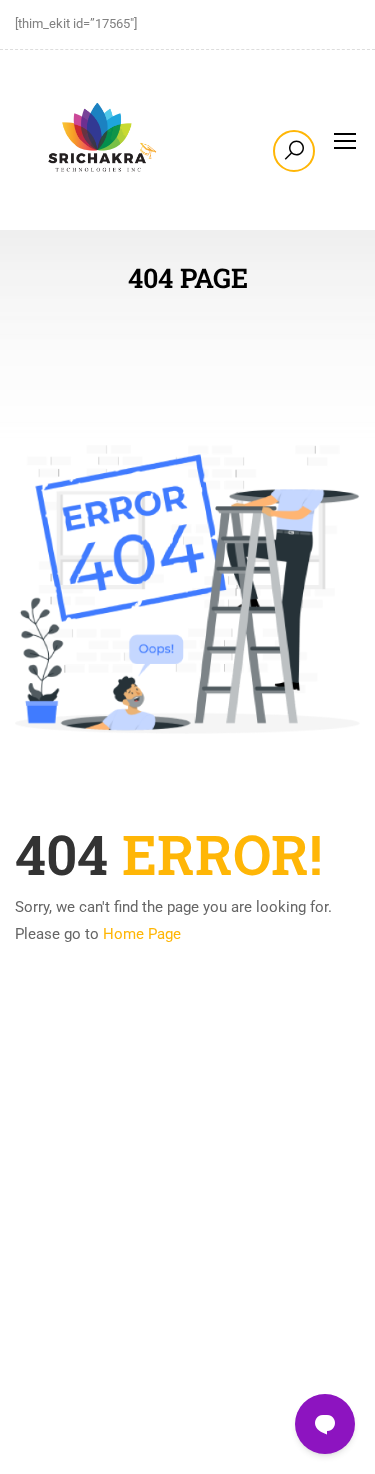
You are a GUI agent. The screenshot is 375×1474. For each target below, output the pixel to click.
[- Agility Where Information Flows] (100, 140)
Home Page (142, 934)
